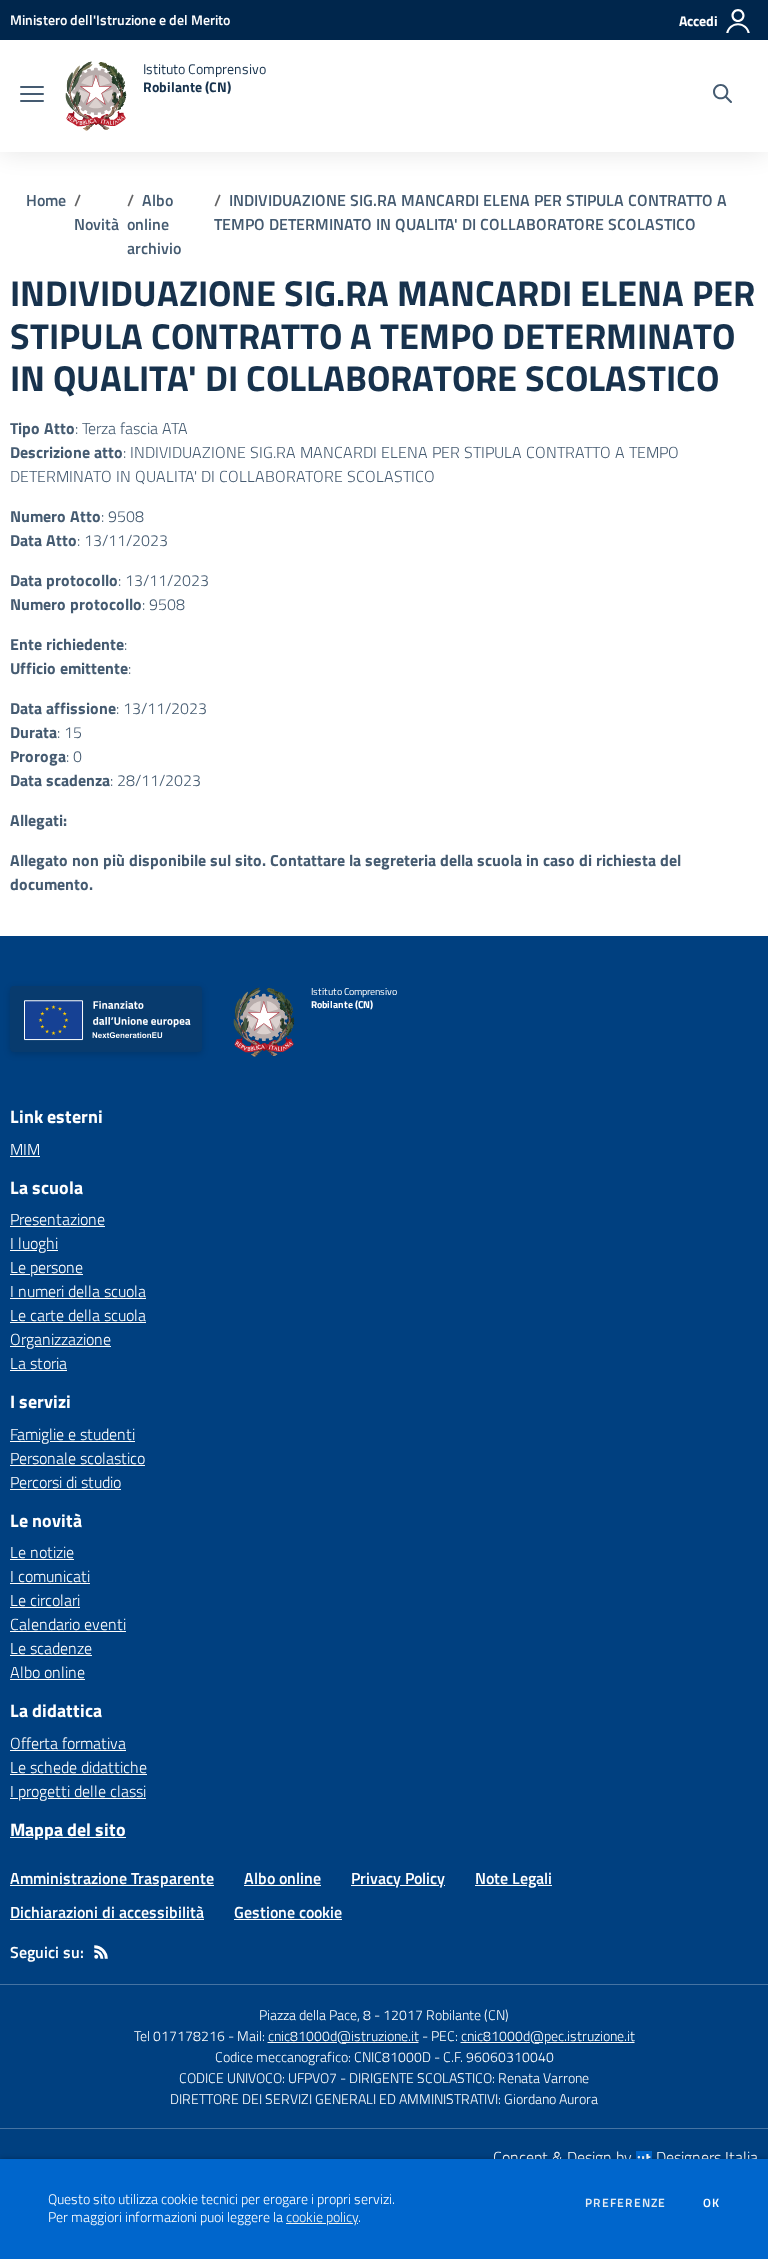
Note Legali (513, 1878)
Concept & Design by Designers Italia (625, 2157)
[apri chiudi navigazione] (32, 96)
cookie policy (322, 2217)
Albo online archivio (154, 224)
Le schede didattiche (78, 1767)
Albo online (47, 1672)
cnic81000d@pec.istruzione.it (548, 2035)
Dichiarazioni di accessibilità (107, 1912)
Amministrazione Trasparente (112, 1878)
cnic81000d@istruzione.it (343, 2035)
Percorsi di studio (65, 1482)
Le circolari (45, 1600)
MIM (25, 1149)
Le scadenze (51, 1648)
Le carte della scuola (78, 1315)
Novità (96, 224)
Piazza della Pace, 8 (315, 2014)
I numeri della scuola (78, 1291)
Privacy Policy (398, 1878)
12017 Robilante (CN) (446, 2014)
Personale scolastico (77, 1458)
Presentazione (57, 1219)
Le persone (46, 1267)
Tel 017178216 (179, 2035)
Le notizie (42, 1552)
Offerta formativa (68, 1743)
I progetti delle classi (78, 1791)
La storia (38, 1363)
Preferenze (625, 2203)
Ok (712, 2203)
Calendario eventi (68, 1624)
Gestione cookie (288, 1912)
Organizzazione (60, 1339)
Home (46, 200)
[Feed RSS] (101, 1952)
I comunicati (50, 1576)
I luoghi (34, 1243)
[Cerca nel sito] (722, 96)
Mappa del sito (68, 1829)
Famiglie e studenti (72, 1434)
